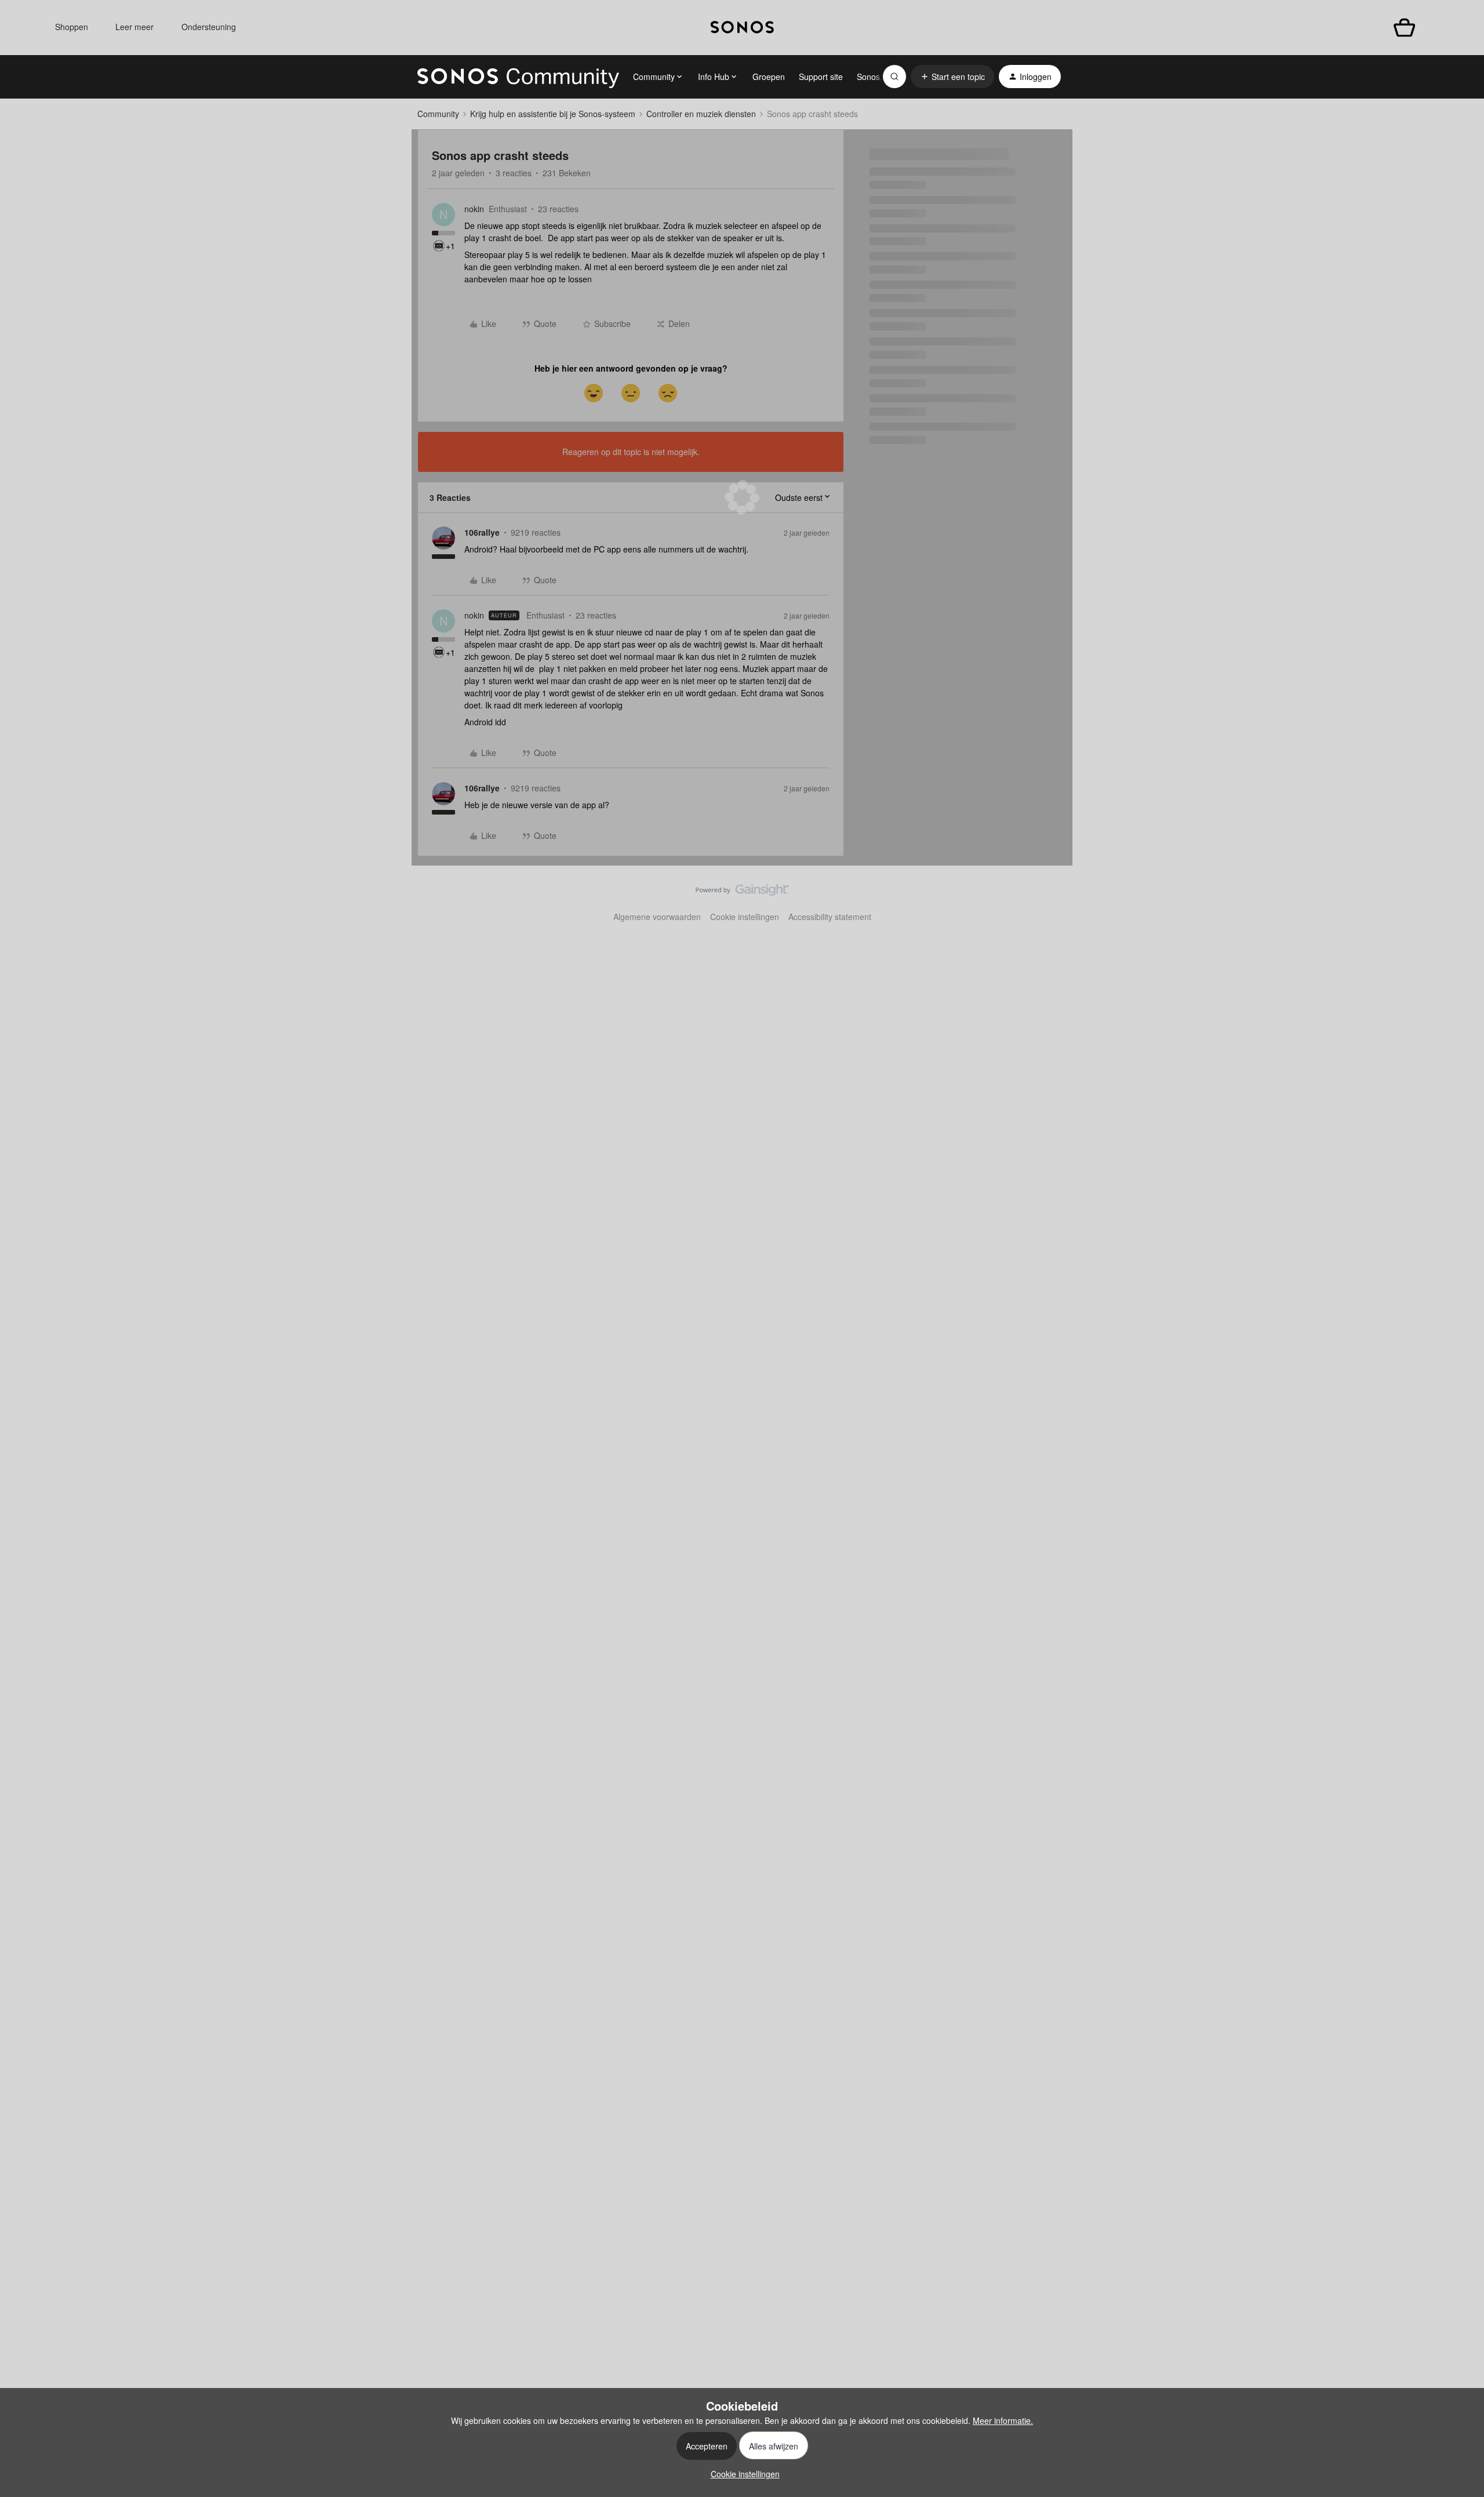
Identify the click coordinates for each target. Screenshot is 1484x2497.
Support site (821, 77)
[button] (952, 77)
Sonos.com (877, 77)
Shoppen (72, 27)
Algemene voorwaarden (657, 917)
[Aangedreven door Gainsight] (742, 893)
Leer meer (134, 27)
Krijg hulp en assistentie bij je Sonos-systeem (553, 114)
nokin (474, 209)
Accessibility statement (830, 917)
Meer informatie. (1003, 2420)
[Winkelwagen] (1404, 28)
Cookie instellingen (745, 917)
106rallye (482, 532)
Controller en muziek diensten (701, 114)
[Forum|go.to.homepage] (518, 77)
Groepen (769, 77)
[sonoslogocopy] (742, 28)
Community (438, 114)
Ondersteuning (209, 27)
